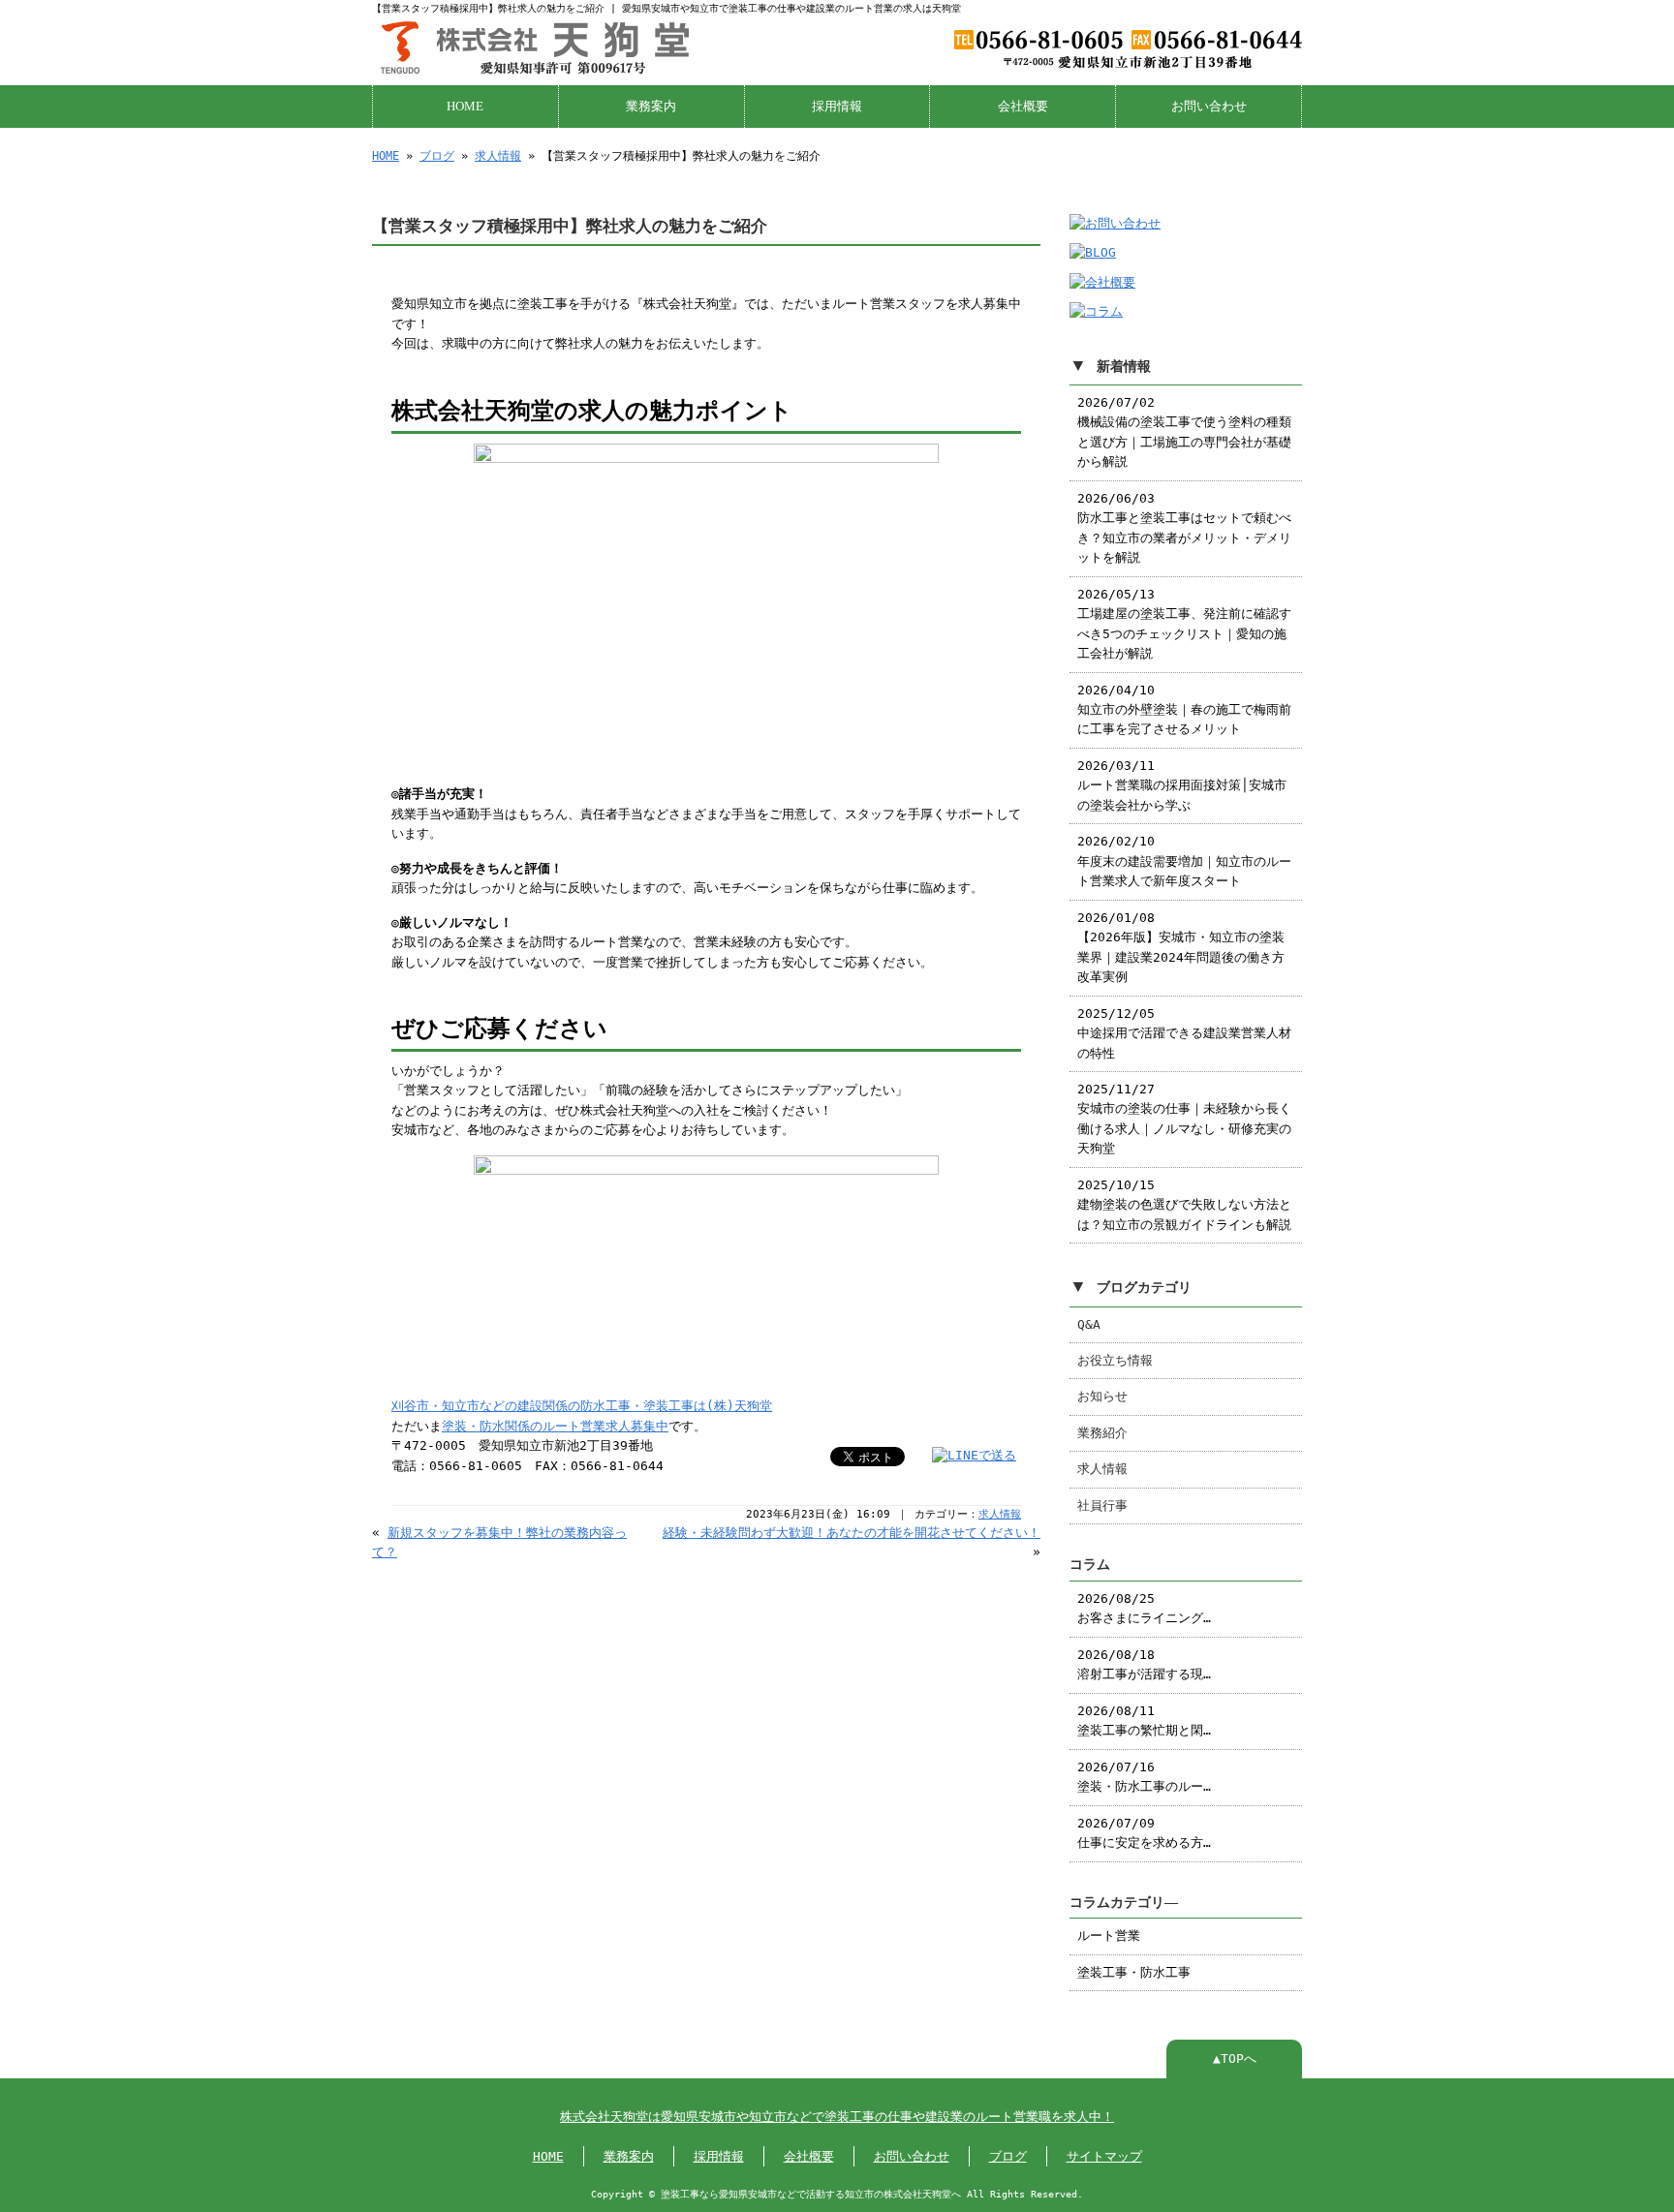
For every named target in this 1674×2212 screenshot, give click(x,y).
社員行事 (1102, 1505)
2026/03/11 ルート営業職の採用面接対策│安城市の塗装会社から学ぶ (1182, 785)
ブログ (437, 156)
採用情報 (837, 107)
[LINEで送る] (974, 1455)
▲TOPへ (1235, 2058)
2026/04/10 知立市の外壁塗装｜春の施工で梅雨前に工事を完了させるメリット (1184, 710)
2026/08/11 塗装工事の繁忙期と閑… (1144, 1720)
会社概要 (1023, 107)
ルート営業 (1109, 1935)
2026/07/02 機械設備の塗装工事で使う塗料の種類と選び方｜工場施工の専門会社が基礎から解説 (1184, 432)
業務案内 (651, 107)
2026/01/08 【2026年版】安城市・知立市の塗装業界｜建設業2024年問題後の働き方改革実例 (1181, 947)
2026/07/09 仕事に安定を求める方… (1144, 1833)
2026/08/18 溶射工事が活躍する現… (1144, 1664)
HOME (465, 107)
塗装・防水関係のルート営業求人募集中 (555, 1426)
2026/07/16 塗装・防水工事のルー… (1144, 1777)
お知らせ (1102, 1396)
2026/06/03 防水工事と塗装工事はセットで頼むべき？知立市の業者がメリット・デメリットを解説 (1184, 528)
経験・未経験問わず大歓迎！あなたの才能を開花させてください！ (852, 1533)
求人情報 (498, 156)
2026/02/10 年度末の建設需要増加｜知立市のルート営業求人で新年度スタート (1184, 861)
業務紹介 (1102, 1433)
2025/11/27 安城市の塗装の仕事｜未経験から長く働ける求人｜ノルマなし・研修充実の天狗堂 (1184, 1119)
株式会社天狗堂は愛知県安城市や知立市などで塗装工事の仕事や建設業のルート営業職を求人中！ (837, 2117)
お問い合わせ (1209, 107)
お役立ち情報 (1115, 1360)
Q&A (1089, 1324)
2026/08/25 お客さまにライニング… (1144, 1608)
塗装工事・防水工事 (1134, 1972)
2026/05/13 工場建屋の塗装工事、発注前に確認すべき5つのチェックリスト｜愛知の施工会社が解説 (1184, 624)
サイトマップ (1104, 2156)
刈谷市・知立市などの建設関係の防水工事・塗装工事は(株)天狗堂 (582, 1406)
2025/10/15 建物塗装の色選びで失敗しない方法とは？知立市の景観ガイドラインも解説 (1184, 1205)
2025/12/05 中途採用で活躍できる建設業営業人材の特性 (1184, 1033)
